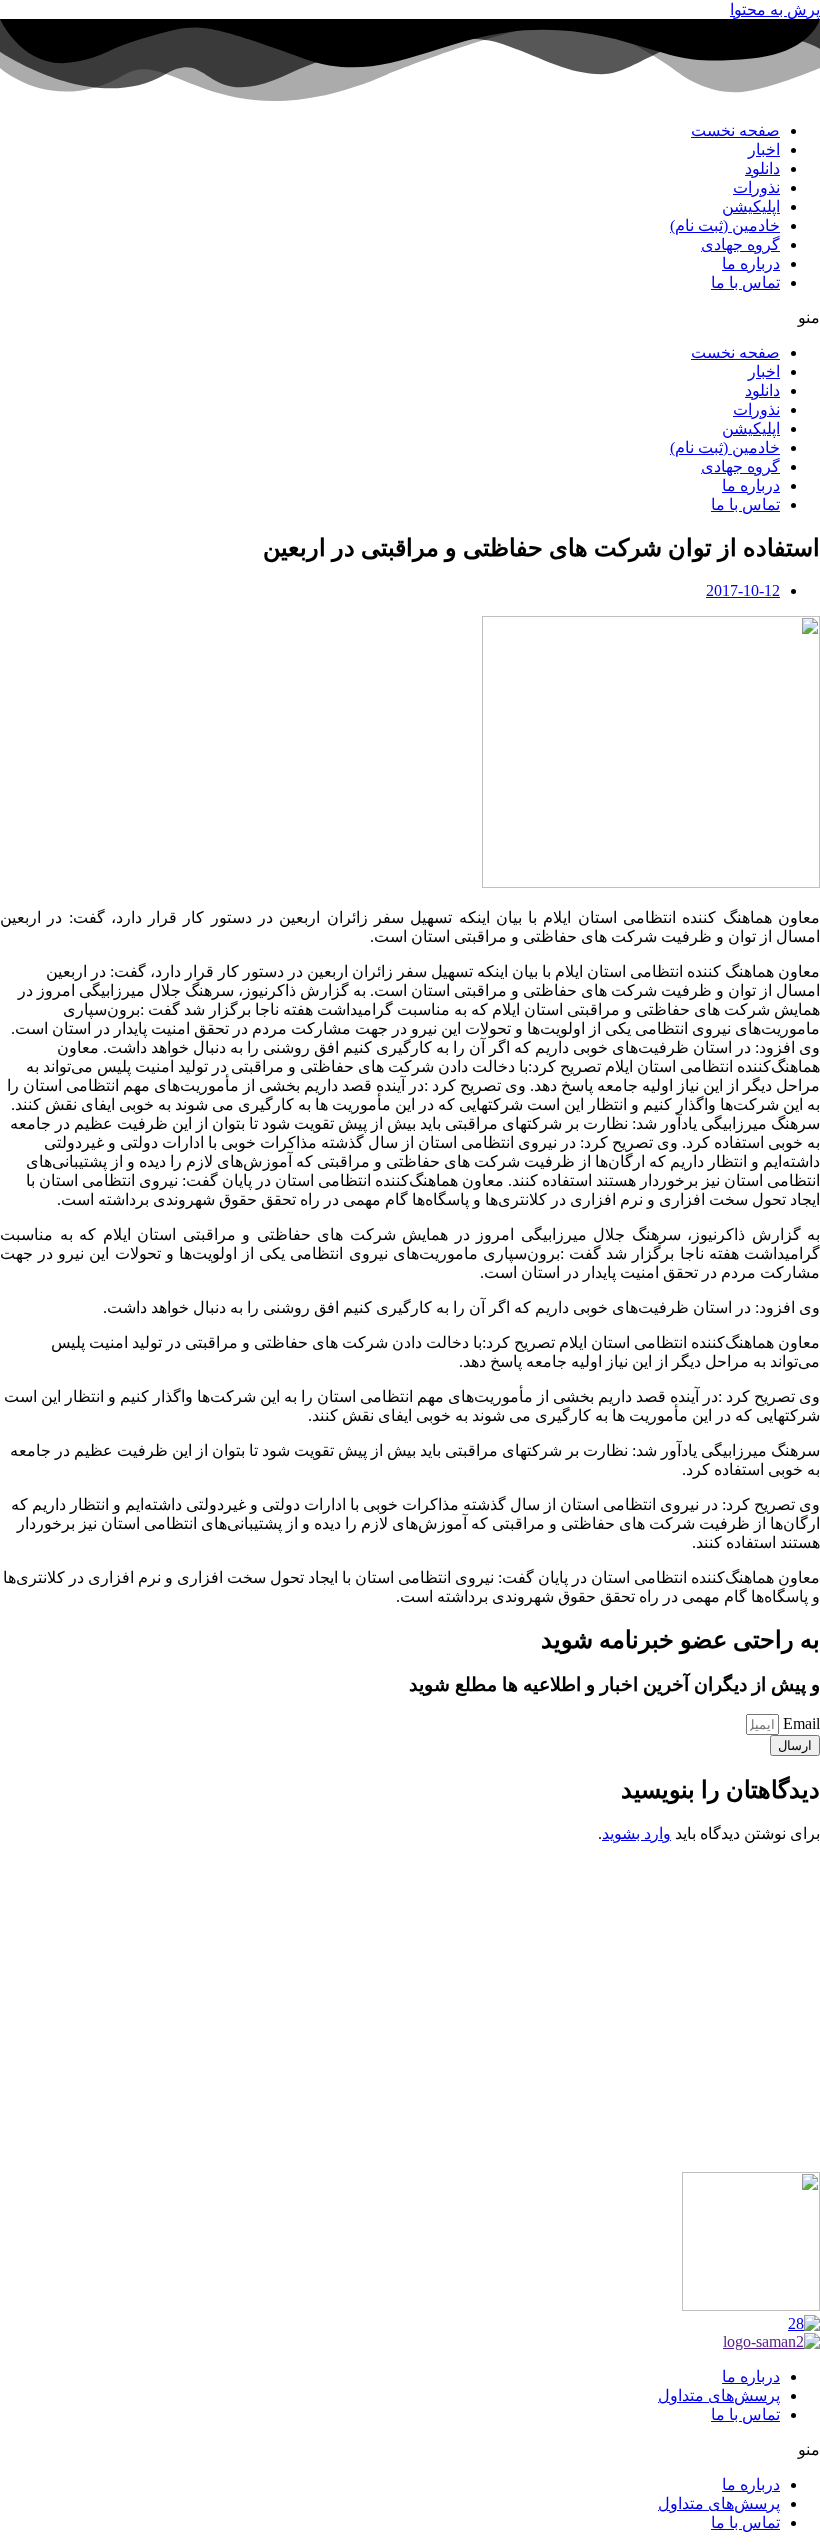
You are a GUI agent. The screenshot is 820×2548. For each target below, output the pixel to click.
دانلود (762, 168)
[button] (410, 317)
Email (799, 1723)
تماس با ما (745, 282)
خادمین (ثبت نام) (725, 225)
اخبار (764, 149)
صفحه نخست (735, 130)
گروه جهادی (740, 244)
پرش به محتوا (775, 9)
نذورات (756, 187)
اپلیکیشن (751, 206)
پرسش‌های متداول (719, 2395)
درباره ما (751, 263)
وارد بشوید (636, 1833)
